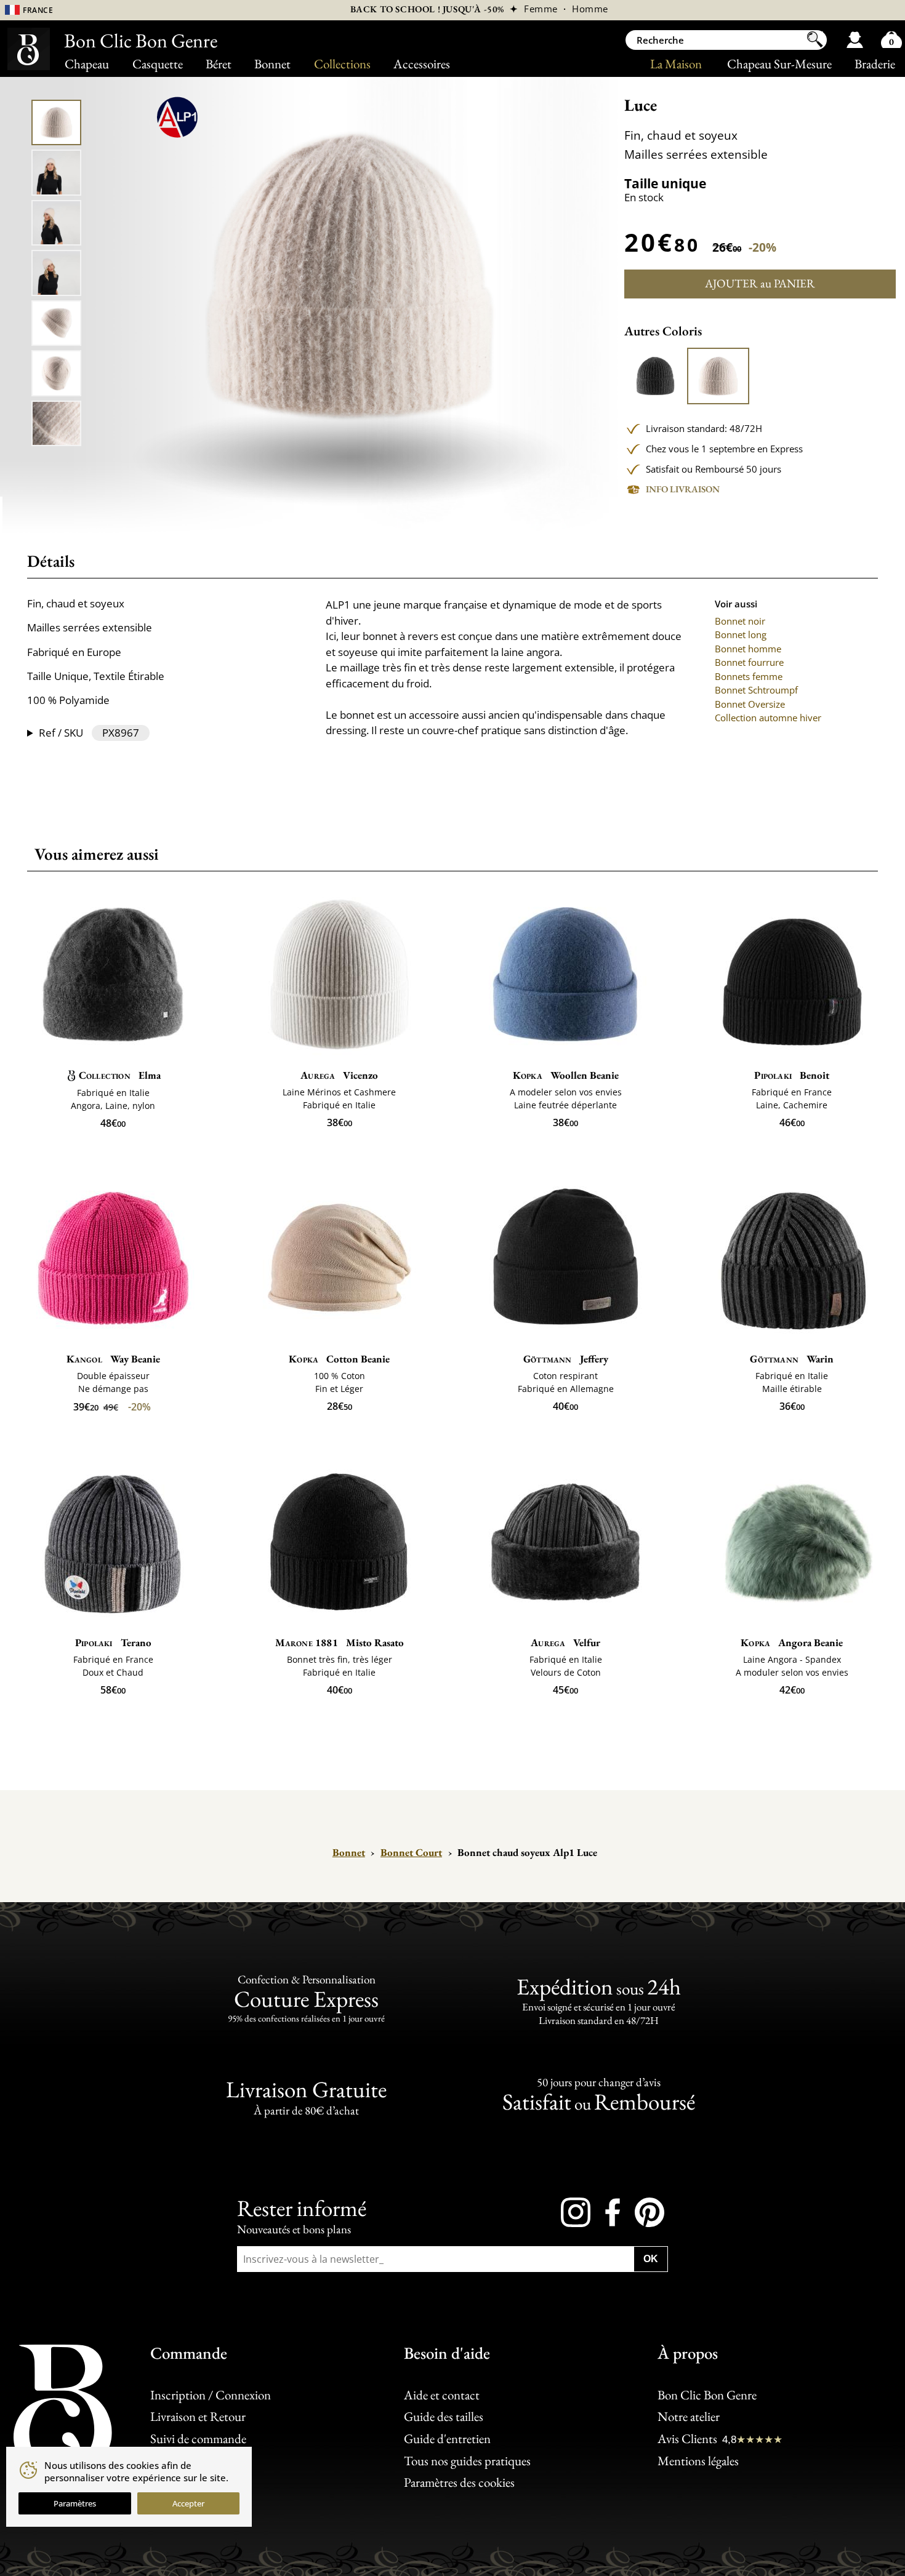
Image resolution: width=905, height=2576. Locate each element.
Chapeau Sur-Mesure (779, 64)
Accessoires (422, 64)
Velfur (565, 1642)
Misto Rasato (340, 1642)
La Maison (676, 64)
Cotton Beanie (339, 1359)
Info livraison (683, 489)
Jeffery (566, 1359)
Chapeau (87, 64)
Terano (113, 1642)
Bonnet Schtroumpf (756, 690)
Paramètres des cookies (459, 2482)
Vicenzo (339, 1075)
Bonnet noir (740, 621)
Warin (792, 1359)
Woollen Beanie (566, 1075)
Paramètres (75, 2503)
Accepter (188, 2503)
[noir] (655, 376)
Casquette (158, 64)
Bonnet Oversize (750, 704)
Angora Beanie (792, 1642)
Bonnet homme (748, 649)
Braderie (875, 64)
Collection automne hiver (768, 718)
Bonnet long (741, 634)
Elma (120, 1075)
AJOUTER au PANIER (760, 283)
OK (651, 2259)
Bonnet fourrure (749, 662)
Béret (219, 64)
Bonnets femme (749, 676)
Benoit (792, 1075)
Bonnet (272, 64)
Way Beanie (113, 1359)
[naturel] (718, 376)
